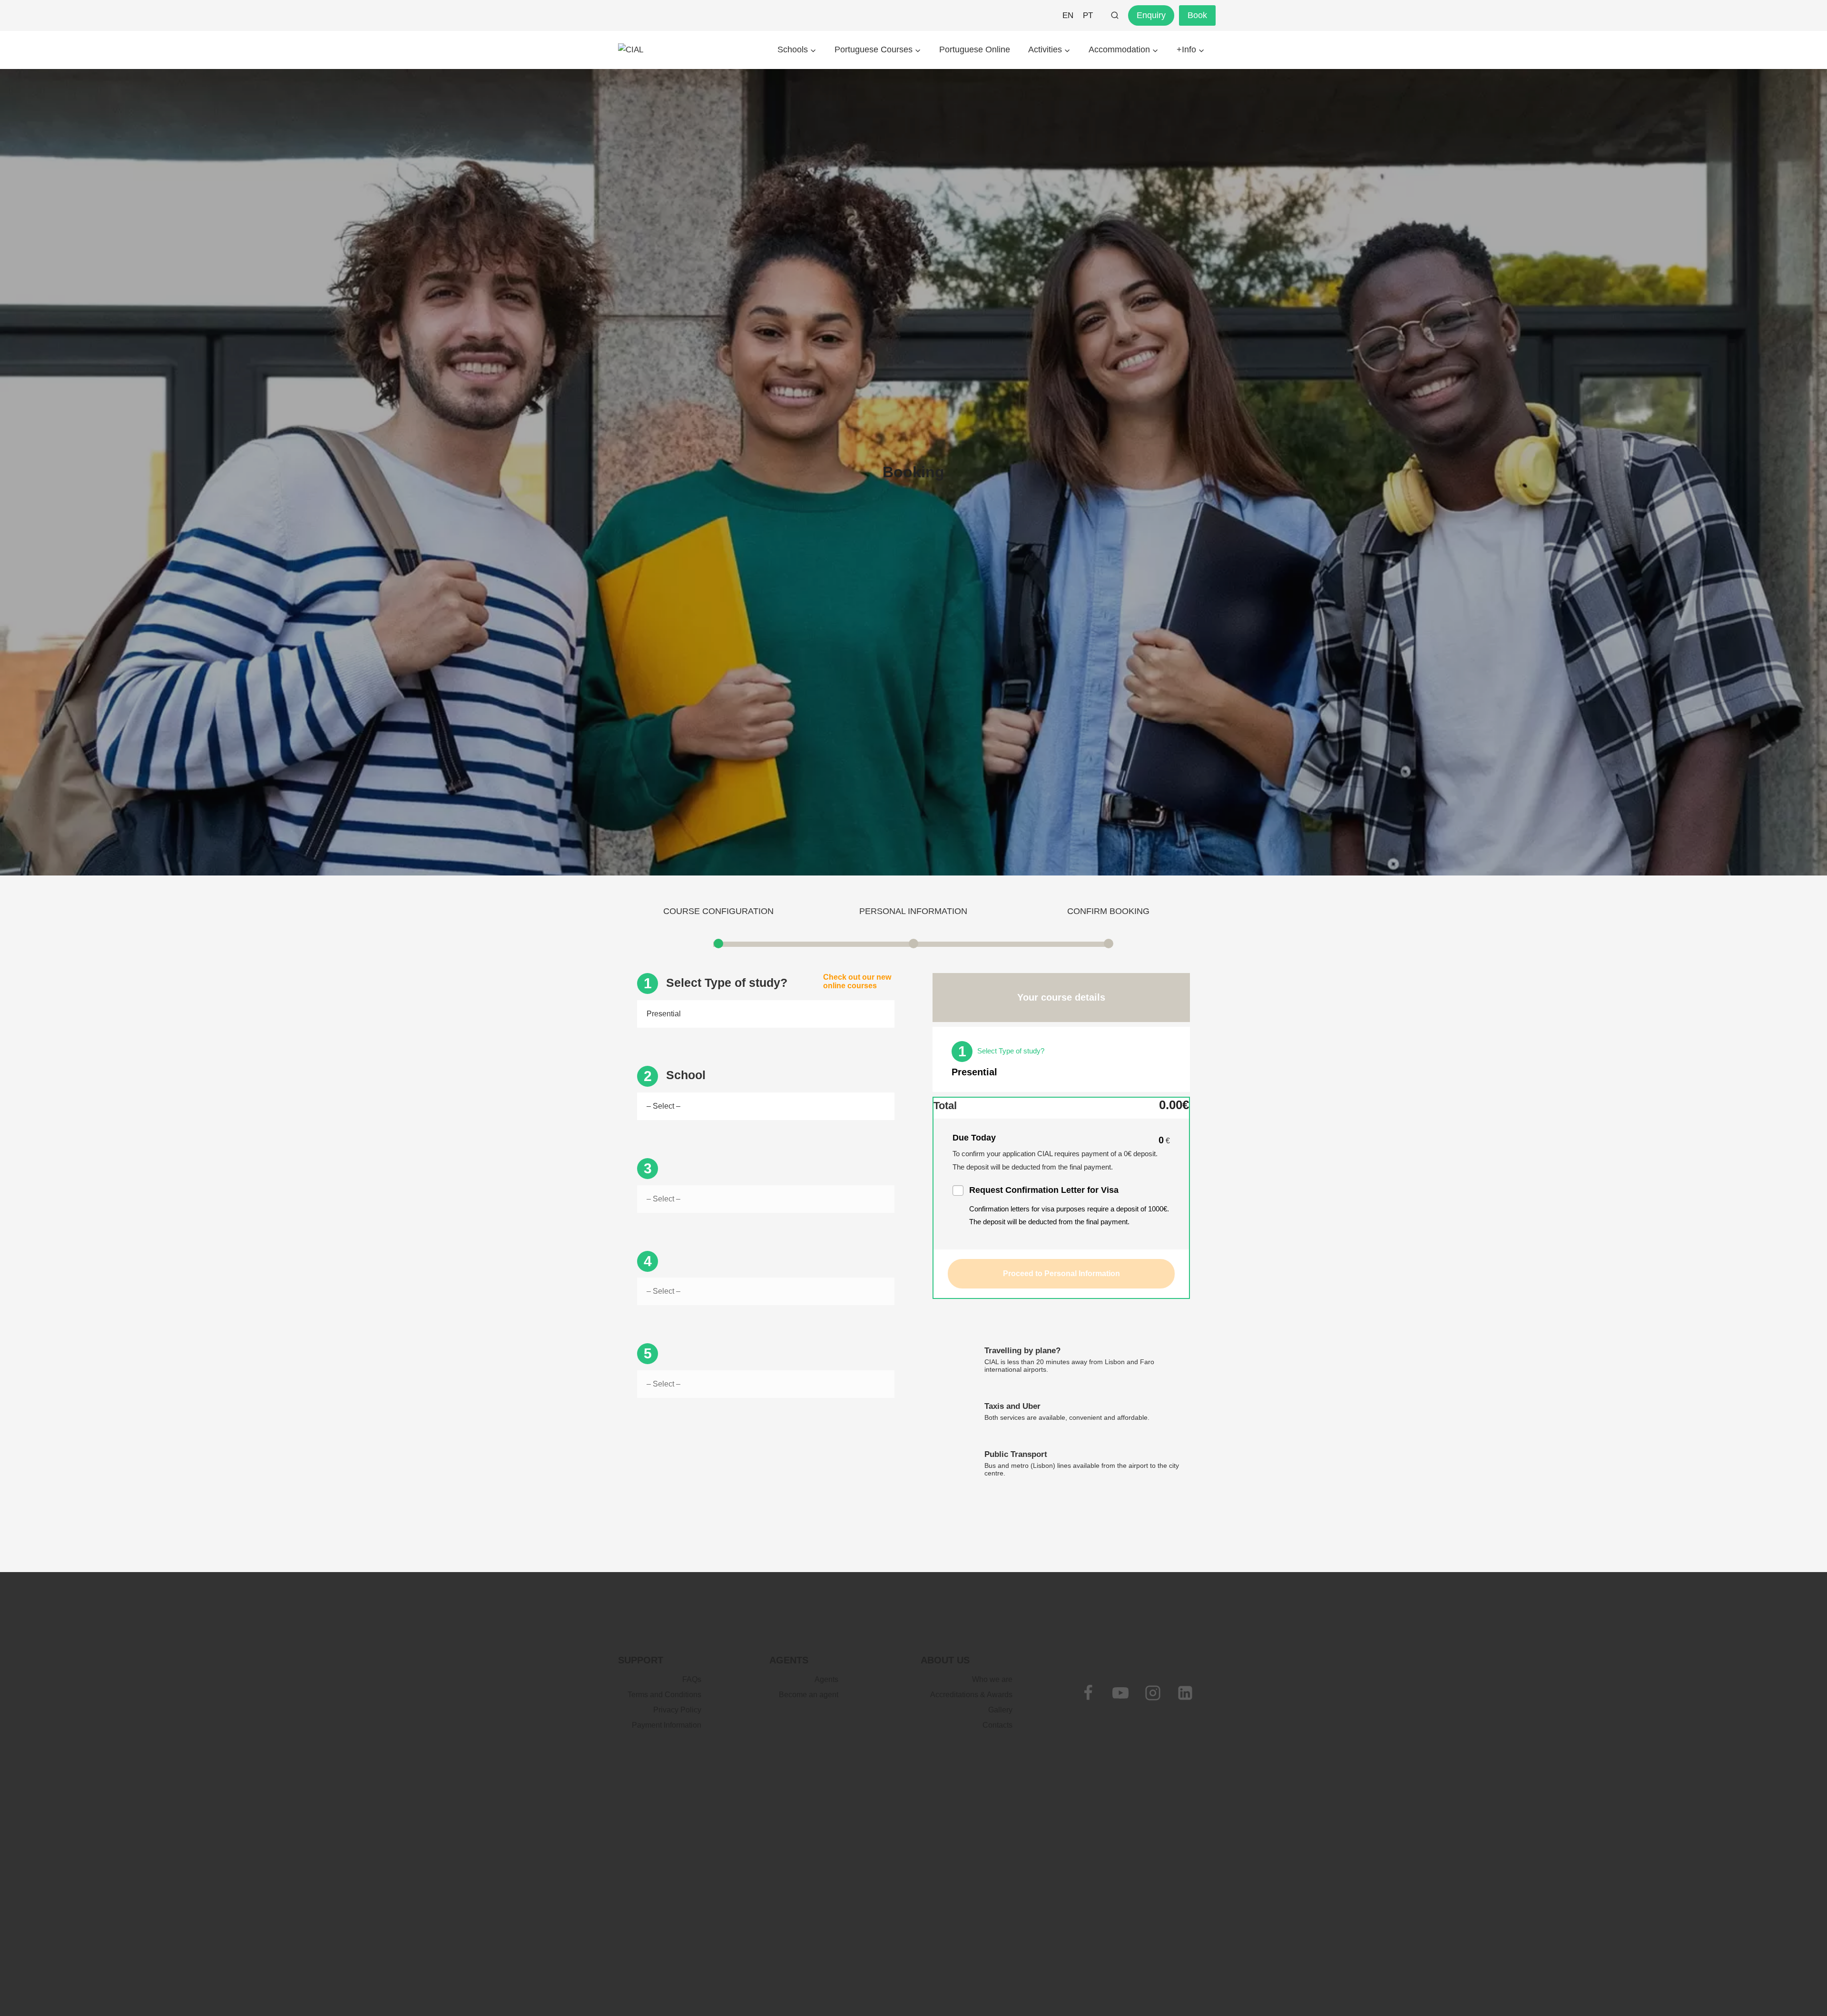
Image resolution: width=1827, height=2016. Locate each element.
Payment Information (667, 1725)
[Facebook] (1088, 1693)
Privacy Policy (677, 1710)
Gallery (1000, 1710)
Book (1197, 15)
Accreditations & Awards (971, 1695)
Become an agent (809, 1695)
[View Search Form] (1115, 16)
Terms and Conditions (664, 1695)
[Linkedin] (1185, 1693)
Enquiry (1151, 15)
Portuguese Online (975, 49)
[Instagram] (1153, 1693)
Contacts (997, 1725)
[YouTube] (1120, 1693)
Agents (826, 1679)
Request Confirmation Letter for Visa (1044, 1190)
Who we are (992, 1679)
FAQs (692, 1679)
